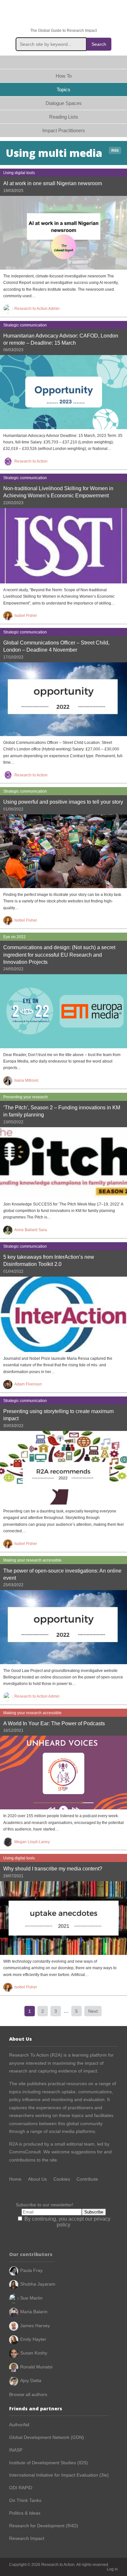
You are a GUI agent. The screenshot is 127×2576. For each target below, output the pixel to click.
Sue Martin (31, 2298)
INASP (16, 2450)
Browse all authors (28, 2394)
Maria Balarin (34, 2312)
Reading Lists (64, 117)
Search (99, 44)
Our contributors (31, 2254)
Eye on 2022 (14, 937)
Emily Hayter (33, 2339)
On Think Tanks (25, 2500)
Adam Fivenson (28, 1384)
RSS (115, 150)
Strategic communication (25, 325)
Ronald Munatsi (36, 2367)
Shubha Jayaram (38, 2284)
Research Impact (27, 2538)
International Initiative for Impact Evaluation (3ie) (59, 2475)
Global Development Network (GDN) (47, 2437)
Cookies (62, 2179)
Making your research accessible (32, 1560)
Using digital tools (19, 173)
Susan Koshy (34, 2353)
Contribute (87, 2179)
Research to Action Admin (37, 309)
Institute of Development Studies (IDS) (49, 2463)
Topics (63, 89)
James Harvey (35, 2326)
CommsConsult (25, 2152)
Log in (112, 2569)
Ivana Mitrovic (27, 1080)
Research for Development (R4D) (44, 2526)
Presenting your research (26, 1097)
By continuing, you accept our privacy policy (67, 2222)
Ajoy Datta (31, 2380)
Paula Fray (31, 2270)
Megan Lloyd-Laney (32, 1842)
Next (93, 2011)
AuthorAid (19, 2425)
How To (64, 76)
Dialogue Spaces (64, 103)
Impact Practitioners (64, 130)
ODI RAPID (21, 2488)
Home (63, 62)
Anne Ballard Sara (31, 1230)
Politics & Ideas (25, 2513)
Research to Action (63, 14)
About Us (37, 2179)
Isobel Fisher (26, 616)
